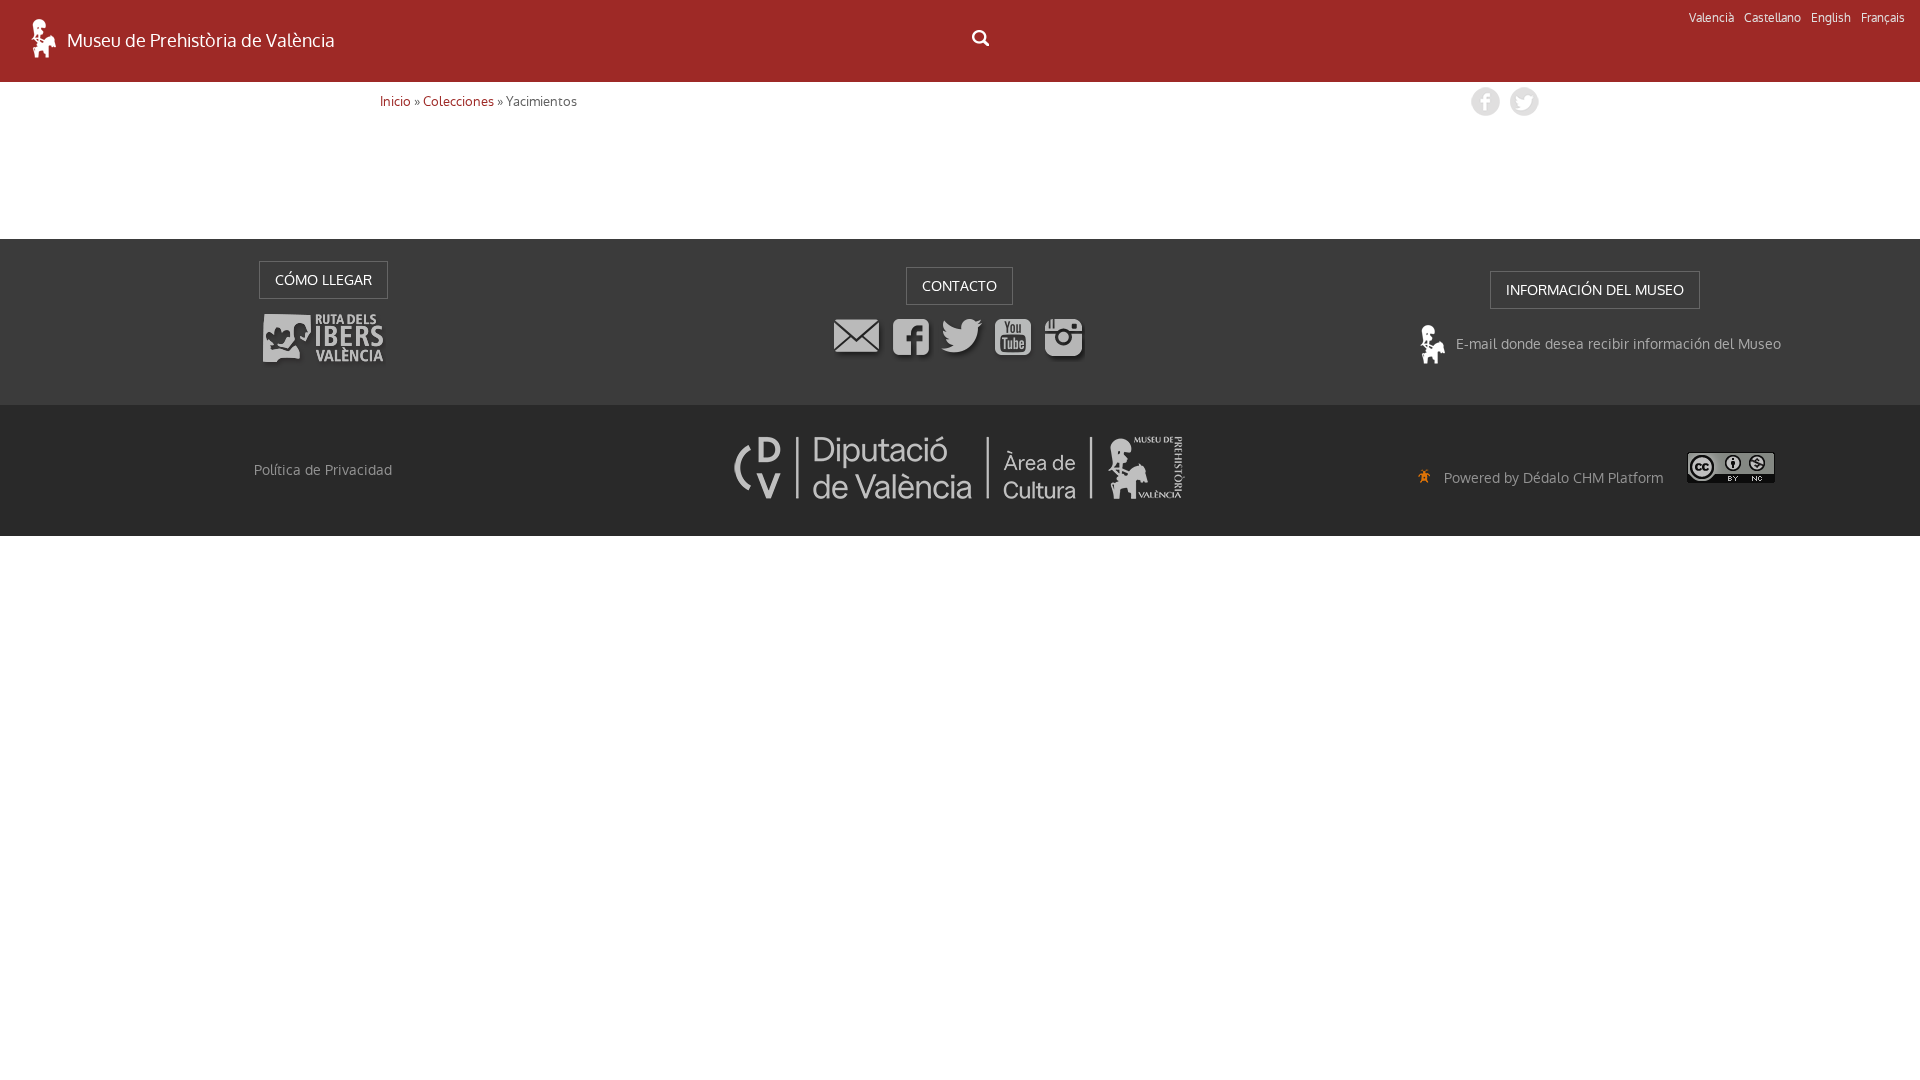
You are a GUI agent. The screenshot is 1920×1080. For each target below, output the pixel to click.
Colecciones (458, 101)
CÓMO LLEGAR (323, 280)
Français (1883, 18)
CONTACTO (959, 286)
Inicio (395, 101)
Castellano (1772, 18)
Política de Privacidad (323, 470)
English (1831, 18)
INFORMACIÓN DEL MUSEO (1595, 290)
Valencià (1711, 18)
